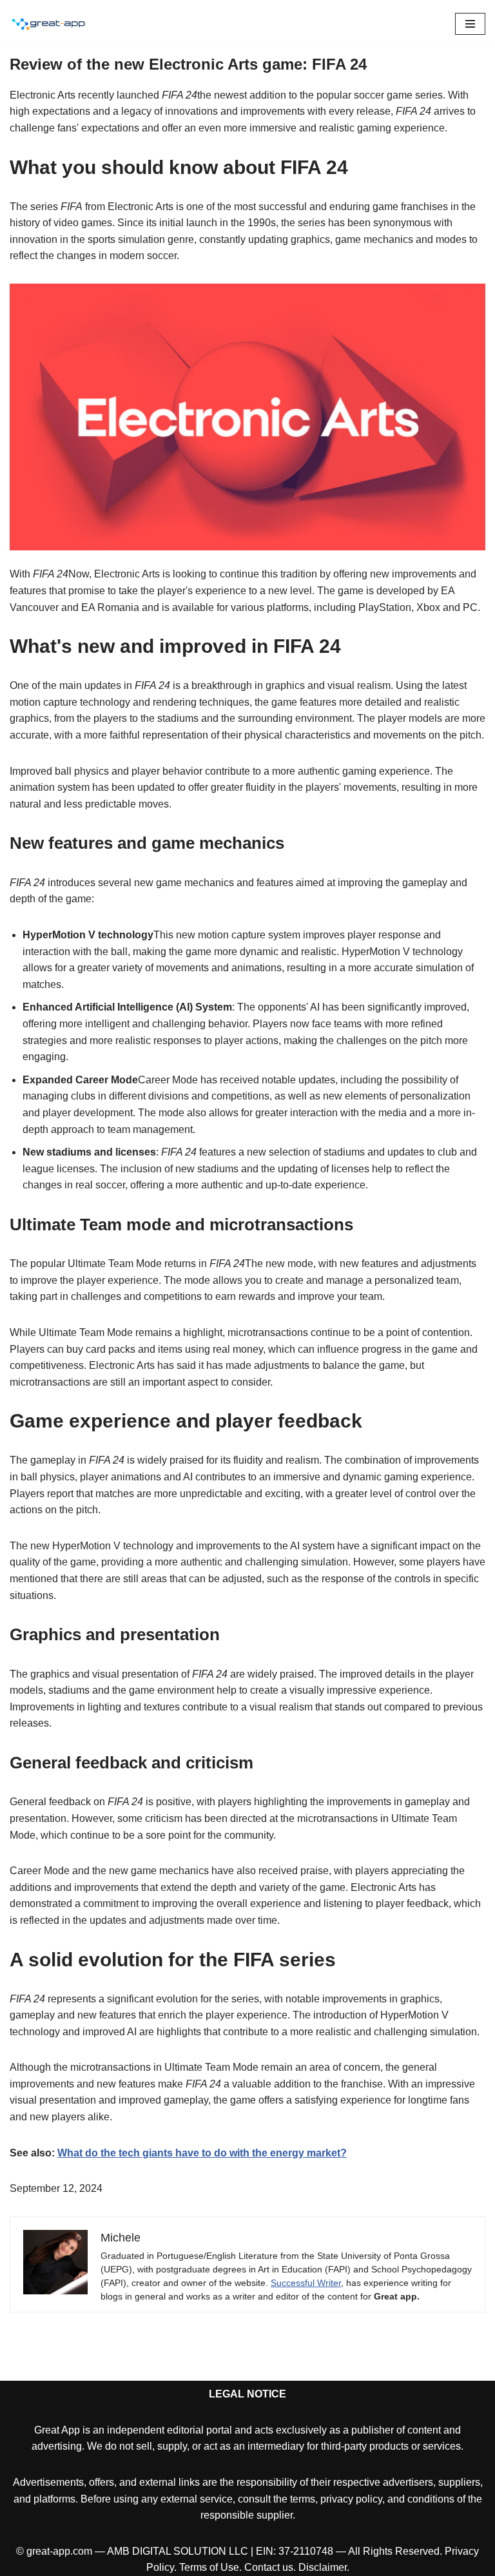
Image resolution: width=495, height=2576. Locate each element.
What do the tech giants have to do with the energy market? (202, 2153)
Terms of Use (209, 2567)
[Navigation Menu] (470, 24)
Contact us (269, 2567)
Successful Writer (306, 2283)
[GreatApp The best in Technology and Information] (48, 24)
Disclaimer (323, 2567)
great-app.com (59, 2551)
